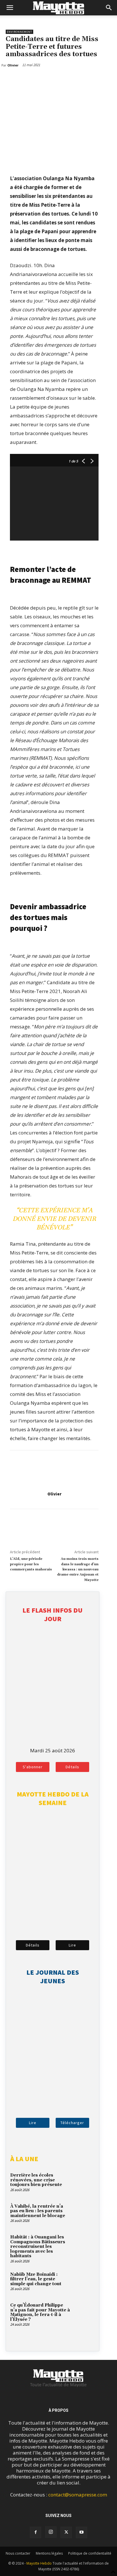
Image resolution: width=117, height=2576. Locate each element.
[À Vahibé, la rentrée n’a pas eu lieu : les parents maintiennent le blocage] (84, 2214)
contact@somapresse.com (78, 2495)
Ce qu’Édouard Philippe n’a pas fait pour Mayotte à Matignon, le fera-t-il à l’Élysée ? (40, 2312)
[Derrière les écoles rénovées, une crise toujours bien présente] (84, 2183)
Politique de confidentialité (90, 2553)
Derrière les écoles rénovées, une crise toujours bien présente (36, 2180)
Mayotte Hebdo (39, 2563)
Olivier (54, 1494)
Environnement (19, 32)
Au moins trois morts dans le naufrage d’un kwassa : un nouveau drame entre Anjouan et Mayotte (78, 1569)
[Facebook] (11, 80)
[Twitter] (24, 80)
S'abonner (33, 1767)
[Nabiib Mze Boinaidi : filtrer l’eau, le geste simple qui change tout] (84, 2282)
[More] (38, 80)
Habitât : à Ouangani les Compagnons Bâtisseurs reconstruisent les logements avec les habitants (38, 2247)
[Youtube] (82, 2532)
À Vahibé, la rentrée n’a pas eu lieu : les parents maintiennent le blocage (38, 2211)
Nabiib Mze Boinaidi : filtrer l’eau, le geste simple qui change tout (36, 2279)
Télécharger (72, 2123)
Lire (72, 1945)
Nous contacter (18, 2553)
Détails (72, 1767)
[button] (10, 8)
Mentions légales (49, 2553)
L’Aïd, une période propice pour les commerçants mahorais (31, 1564)
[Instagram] (51, 2532)
